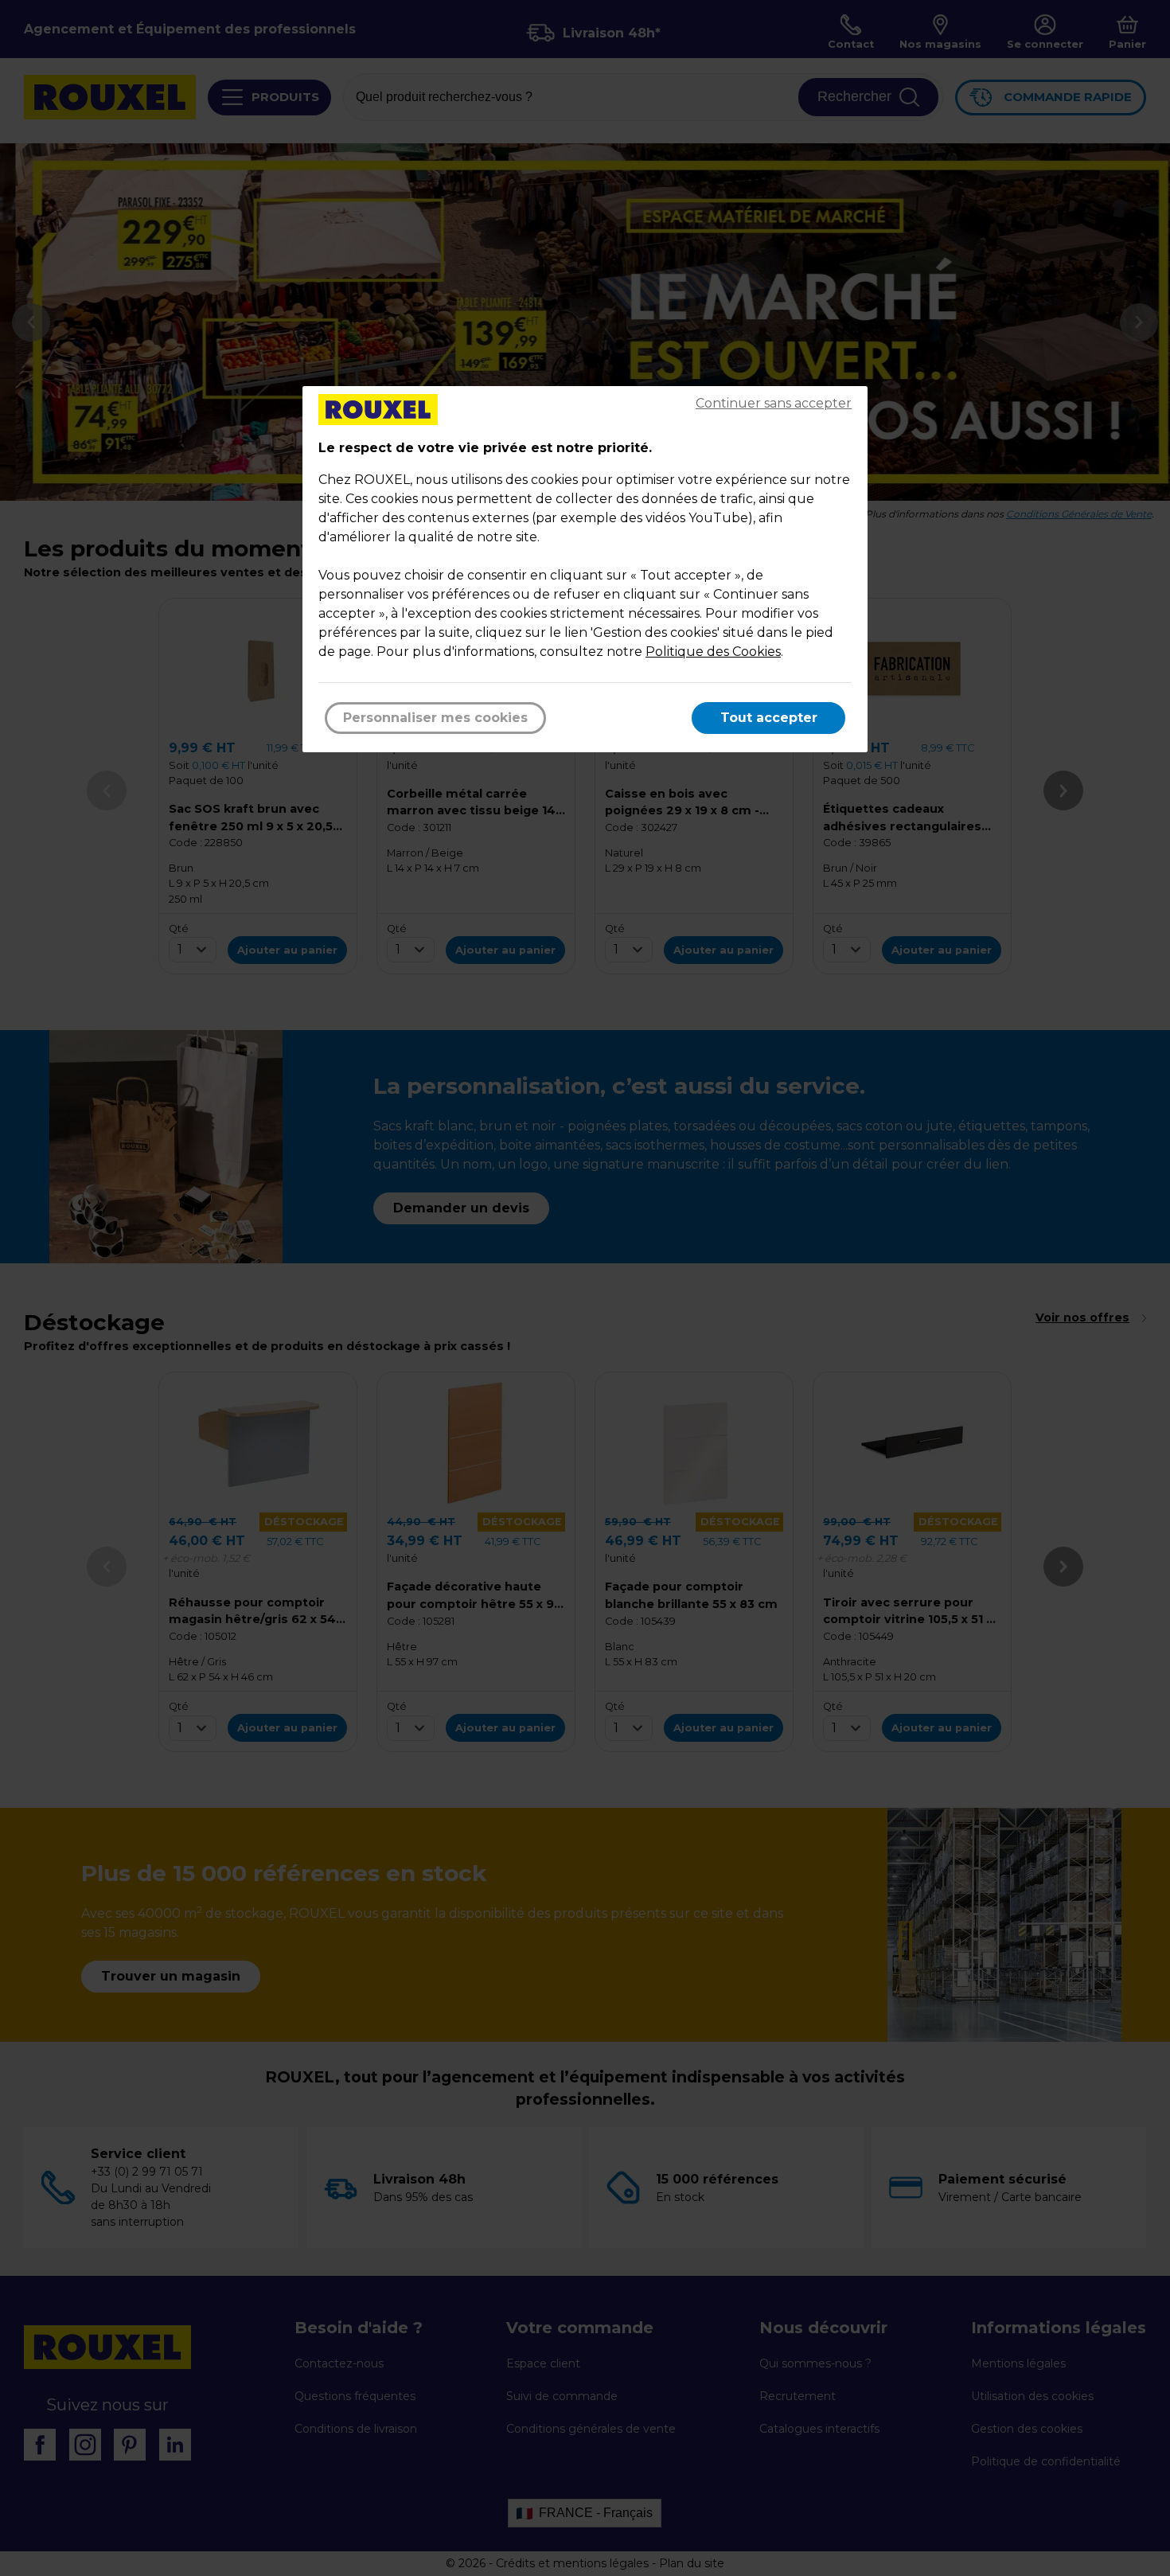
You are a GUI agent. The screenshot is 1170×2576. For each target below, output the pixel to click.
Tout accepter (769, 718)
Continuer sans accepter (774, 403)
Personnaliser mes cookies (435, 718)
